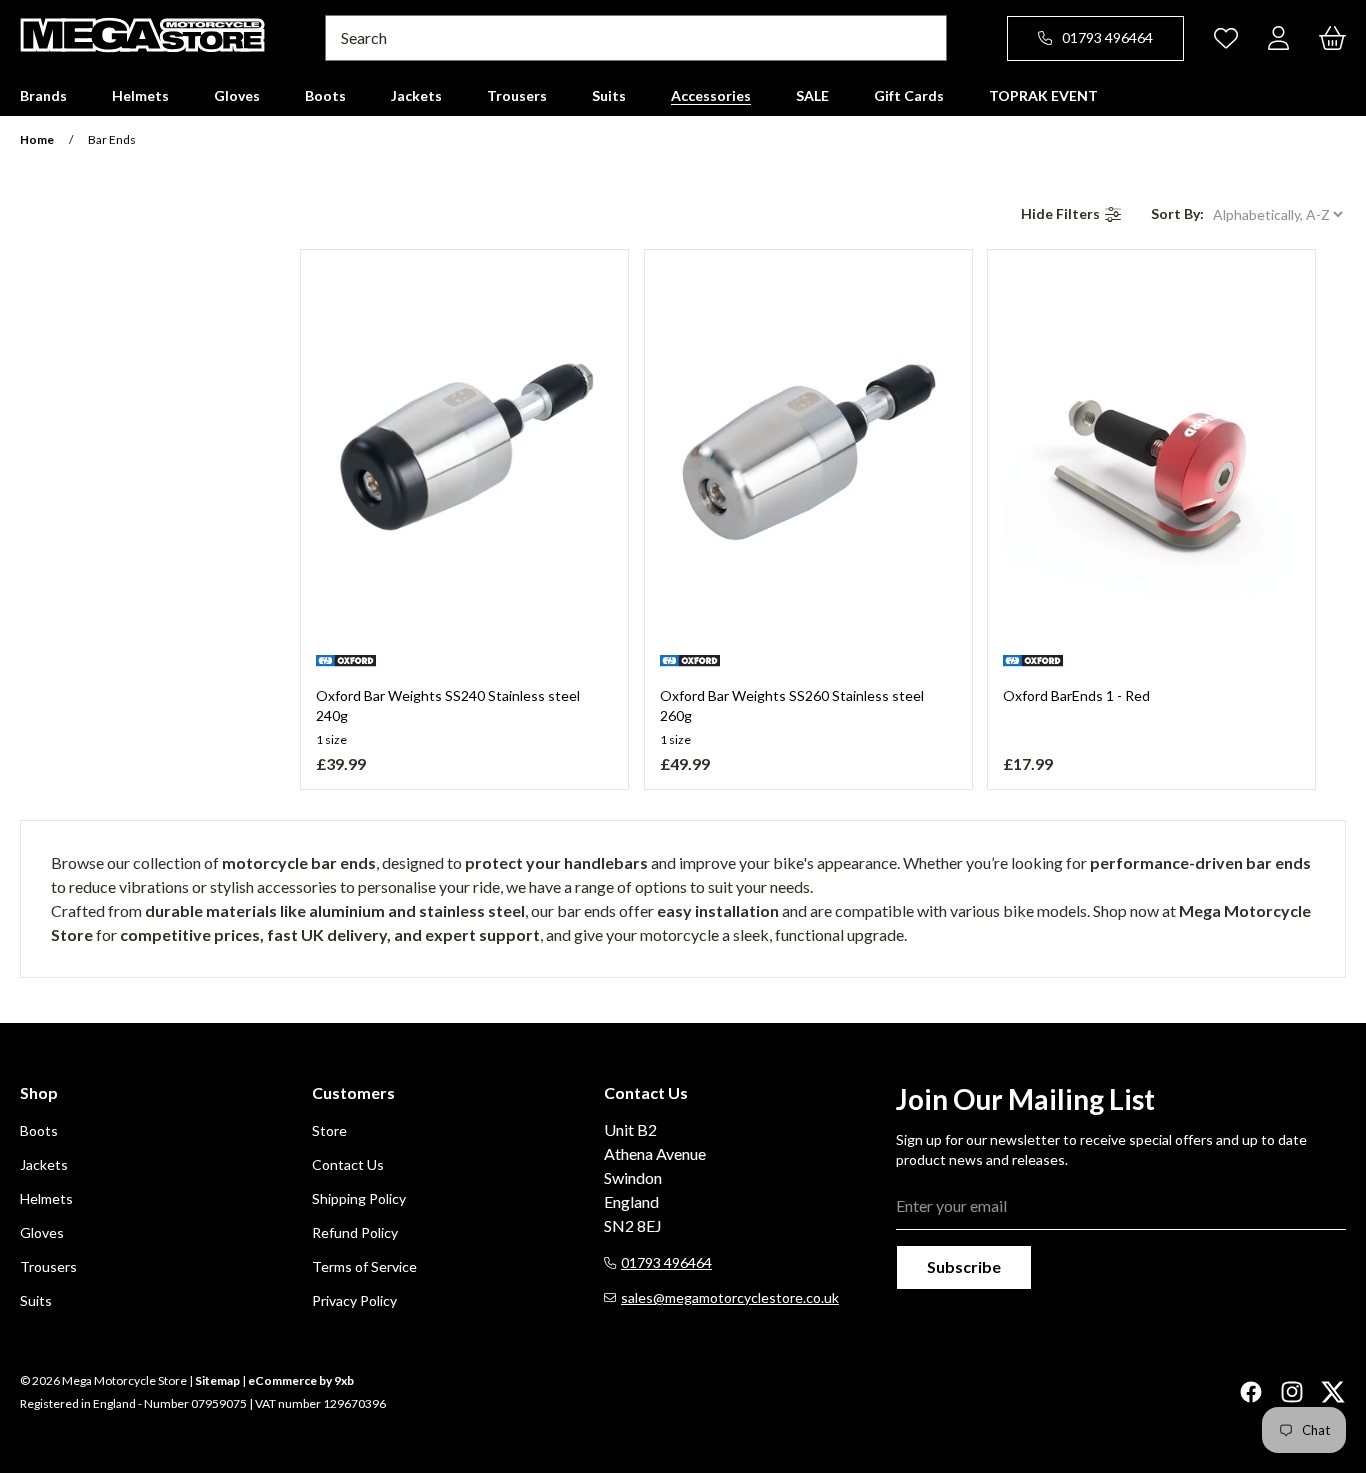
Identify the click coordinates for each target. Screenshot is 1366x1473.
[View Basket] (1332, 38)
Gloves (42, 1232)
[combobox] (636, 38)
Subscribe (964, 1266)
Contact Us (348, 1164)
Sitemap (217, 1380)
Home (37, 139)
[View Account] (1278, 38)
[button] (43, 96)
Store (329, 1130)
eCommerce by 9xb (301, 1380)
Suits (36, 1300)
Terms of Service (364, 1266)
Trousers (48, 1266)
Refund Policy (355, 1232)
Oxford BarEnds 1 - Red (1076, 695)
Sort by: (1177, 213)
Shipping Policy (359, 1198)
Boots (39, 1130)
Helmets (46, 1198)
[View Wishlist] (1226, 38)
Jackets (44, 1164)
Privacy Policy (354, 1300)
